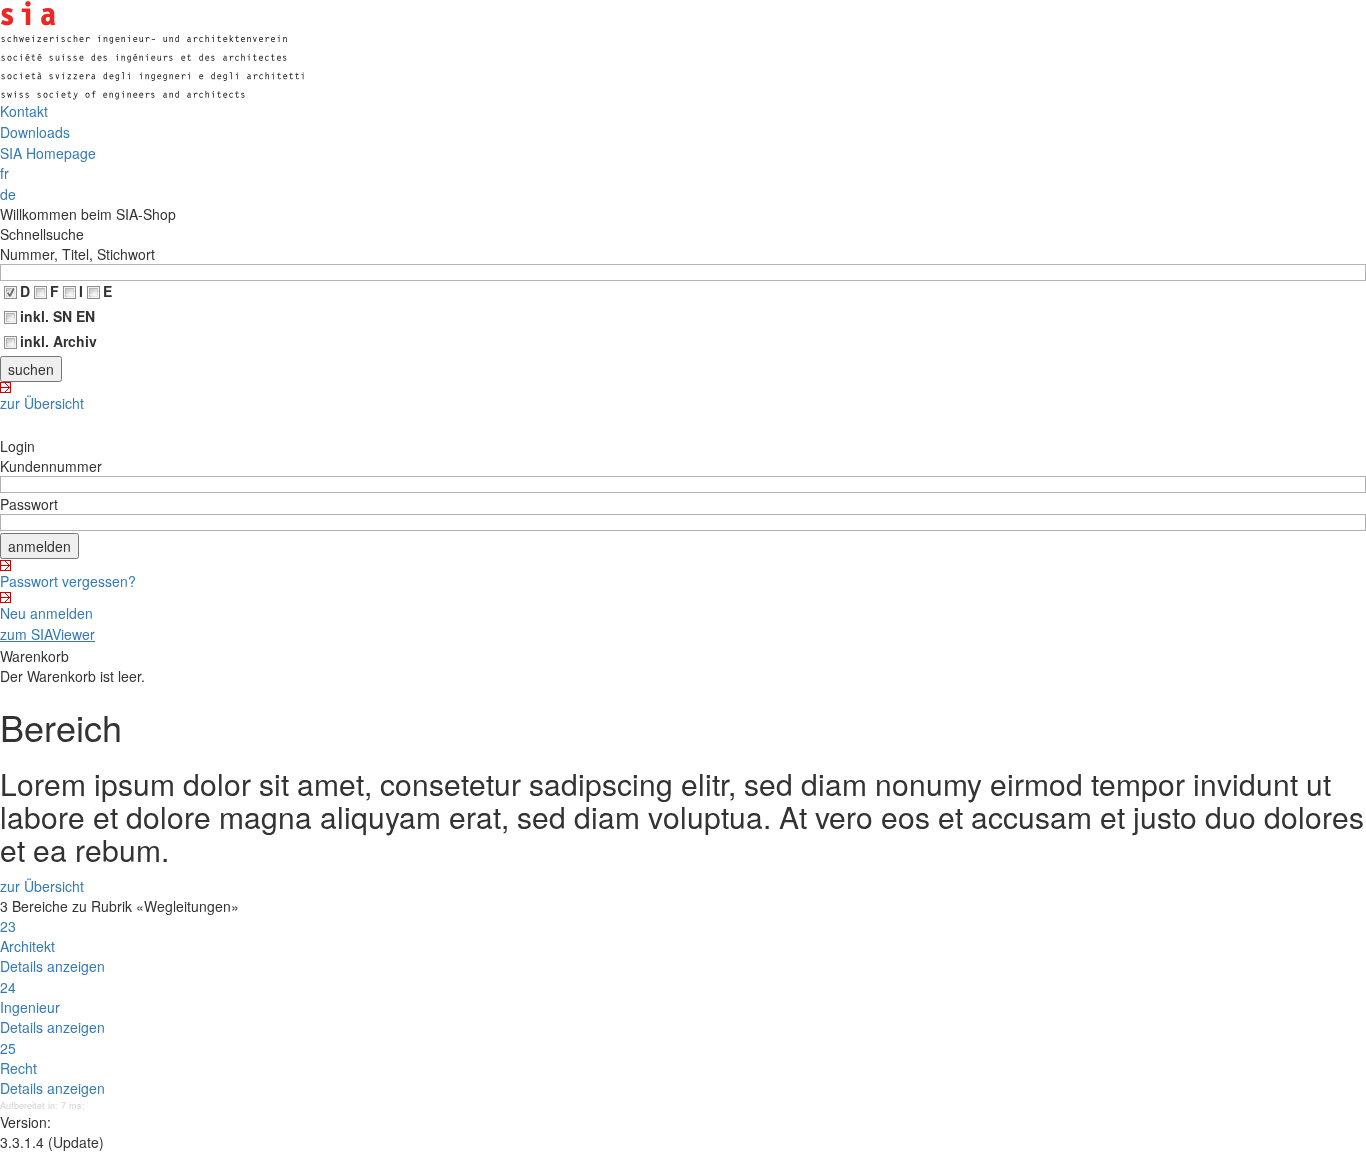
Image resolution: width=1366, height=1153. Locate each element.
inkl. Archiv (58, 341)
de (8, 194)
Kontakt (24, 111)
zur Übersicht (42, 403)
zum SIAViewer (47, 634)
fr (4, 173)
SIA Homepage (48, 153)
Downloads (35, 132)
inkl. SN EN (57, 316)
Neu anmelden (46, 613)
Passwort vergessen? (68, 581)
